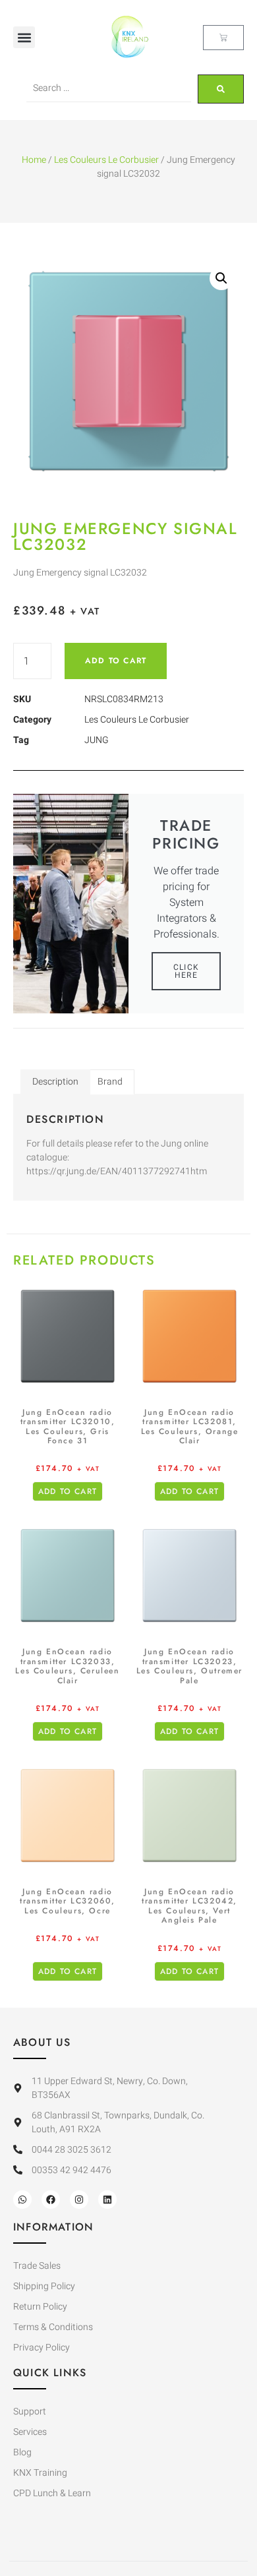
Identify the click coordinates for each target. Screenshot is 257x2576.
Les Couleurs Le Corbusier (106, 160)
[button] (24, 37)
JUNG (97, 740)
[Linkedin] (107, 2200)
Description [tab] (55, 1082)
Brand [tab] (110, 1082)
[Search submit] (221, 89)
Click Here (186, 971)
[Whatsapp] (22, 2200)
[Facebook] (51, 2200)
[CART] (223, 38)
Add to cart (116, 661)
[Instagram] (79, 2200)
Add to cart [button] (68, 1491)
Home (34, 160)
